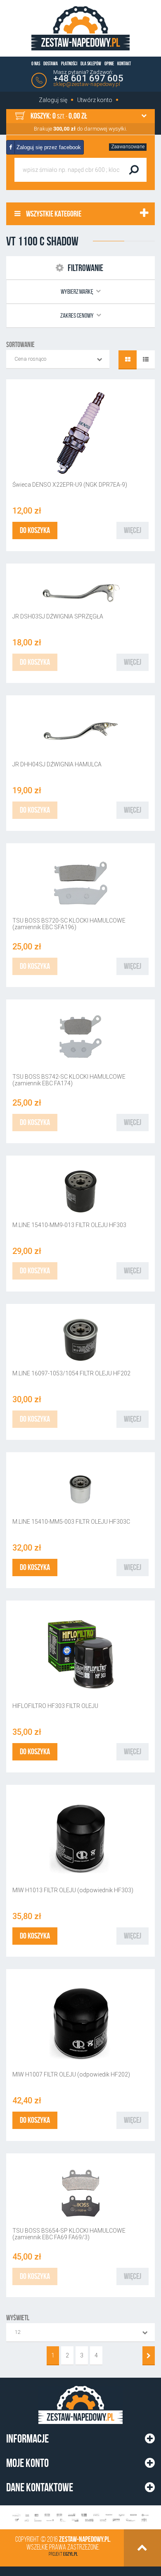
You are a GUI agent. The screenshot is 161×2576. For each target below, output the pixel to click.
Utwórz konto (95, 100)
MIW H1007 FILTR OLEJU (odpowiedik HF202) (71, 2074)
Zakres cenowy (77, 315)
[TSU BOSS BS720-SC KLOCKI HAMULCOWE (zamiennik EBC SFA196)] (80, 883)
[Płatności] (80, 2518)
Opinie (109, 63)
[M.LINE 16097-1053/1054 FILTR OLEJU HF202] (80, 1340)
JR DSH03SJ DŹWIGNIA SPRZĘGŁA (58, 616)
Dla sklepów (91, 63)
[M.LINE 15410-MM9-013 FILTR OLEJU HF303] (80, 1191)
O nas (36, 63)
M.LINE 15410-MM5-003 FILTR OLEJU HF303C (71, 1522)
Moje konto (27, 2463)
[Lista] (146, 360)
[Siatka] (128, 360)
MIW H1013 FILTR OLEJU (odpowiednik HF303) (73, 1890)
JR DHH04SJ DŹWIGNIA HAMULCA (57, 764)
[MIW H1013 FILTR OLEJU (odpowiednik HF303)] (80, 1839)
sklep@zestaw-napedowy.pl (87, 84)
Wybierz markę (77, 291)
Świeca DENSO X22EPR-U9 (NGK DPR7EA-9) (70, 485)
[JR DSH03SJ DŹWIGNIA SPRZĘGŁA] (80, 591)
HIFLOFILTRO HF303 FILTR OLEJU (55, 1706)
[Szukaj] (134, 170)
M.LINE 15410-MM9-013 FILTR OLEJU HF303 (69, 1225)
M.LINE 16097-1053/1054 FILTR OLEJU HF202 (71, 1373)
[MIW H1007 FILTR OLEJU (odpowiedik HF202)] (80, 2023)
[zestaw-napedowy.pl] (80, 28)
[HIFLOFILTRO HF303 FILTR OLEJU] (80, 1654)
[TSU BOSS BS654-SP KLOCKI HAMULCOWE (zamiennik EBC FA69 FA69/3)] (80, 2193)
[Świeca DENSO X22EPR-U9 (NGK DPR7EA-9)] (80, 433)
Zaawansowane (128, 147)
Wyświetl (18, 2318)
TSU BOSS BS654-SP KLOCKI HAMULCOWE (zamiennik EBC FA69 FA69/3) (69, 2234)
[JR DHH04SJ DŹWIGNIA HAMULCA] (80, 731)
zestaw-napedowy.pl (84, 2539)
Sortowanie (20, 345)
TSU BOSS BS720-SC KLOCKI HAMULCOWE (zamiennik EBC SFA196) (69, 924)
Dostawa (51, 63)
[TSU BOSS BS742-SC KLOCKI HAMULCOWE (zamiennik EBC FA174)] (80, 1039)
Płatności (69, 63)
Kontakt (124, 63)
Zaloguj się (53, 100)
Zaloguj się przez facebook (48, 147)
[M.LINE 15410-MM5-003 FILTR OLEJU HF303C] (80, 1488)
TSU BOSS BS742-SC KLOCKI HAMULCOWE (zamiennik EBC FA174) (69, 1080)
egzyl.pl (70, 2554)
